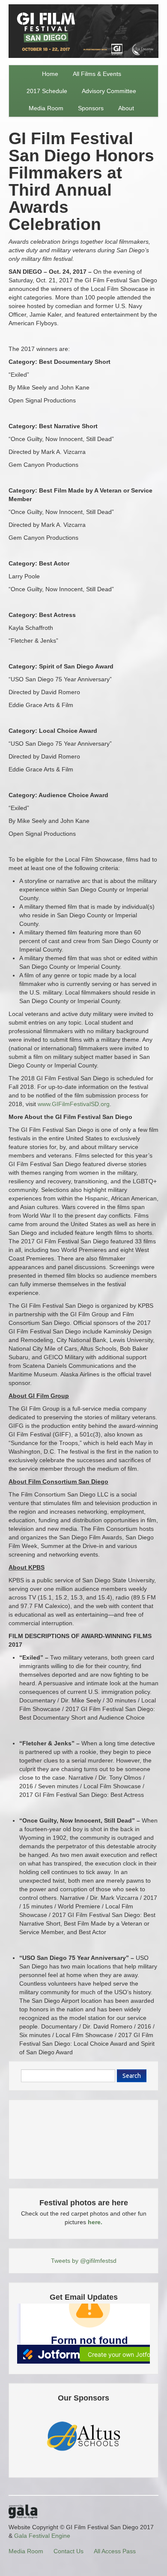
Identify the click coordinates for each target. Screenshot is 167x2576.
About (126, 108)
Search (132, 2076)
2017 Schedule (47, 91)
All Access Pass (115, 2551)
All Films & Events (97, 74)
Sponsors (91, 108)
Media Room (46, 108)
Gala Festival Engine (42, 2536)
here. (95, 2222)
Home (50, 74)
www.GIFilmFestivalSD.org (74, 1104)
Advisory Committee (109, 91)
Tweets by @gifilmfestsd (84, 2261)
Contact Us (69, 2551)
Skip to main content (28, 5)
